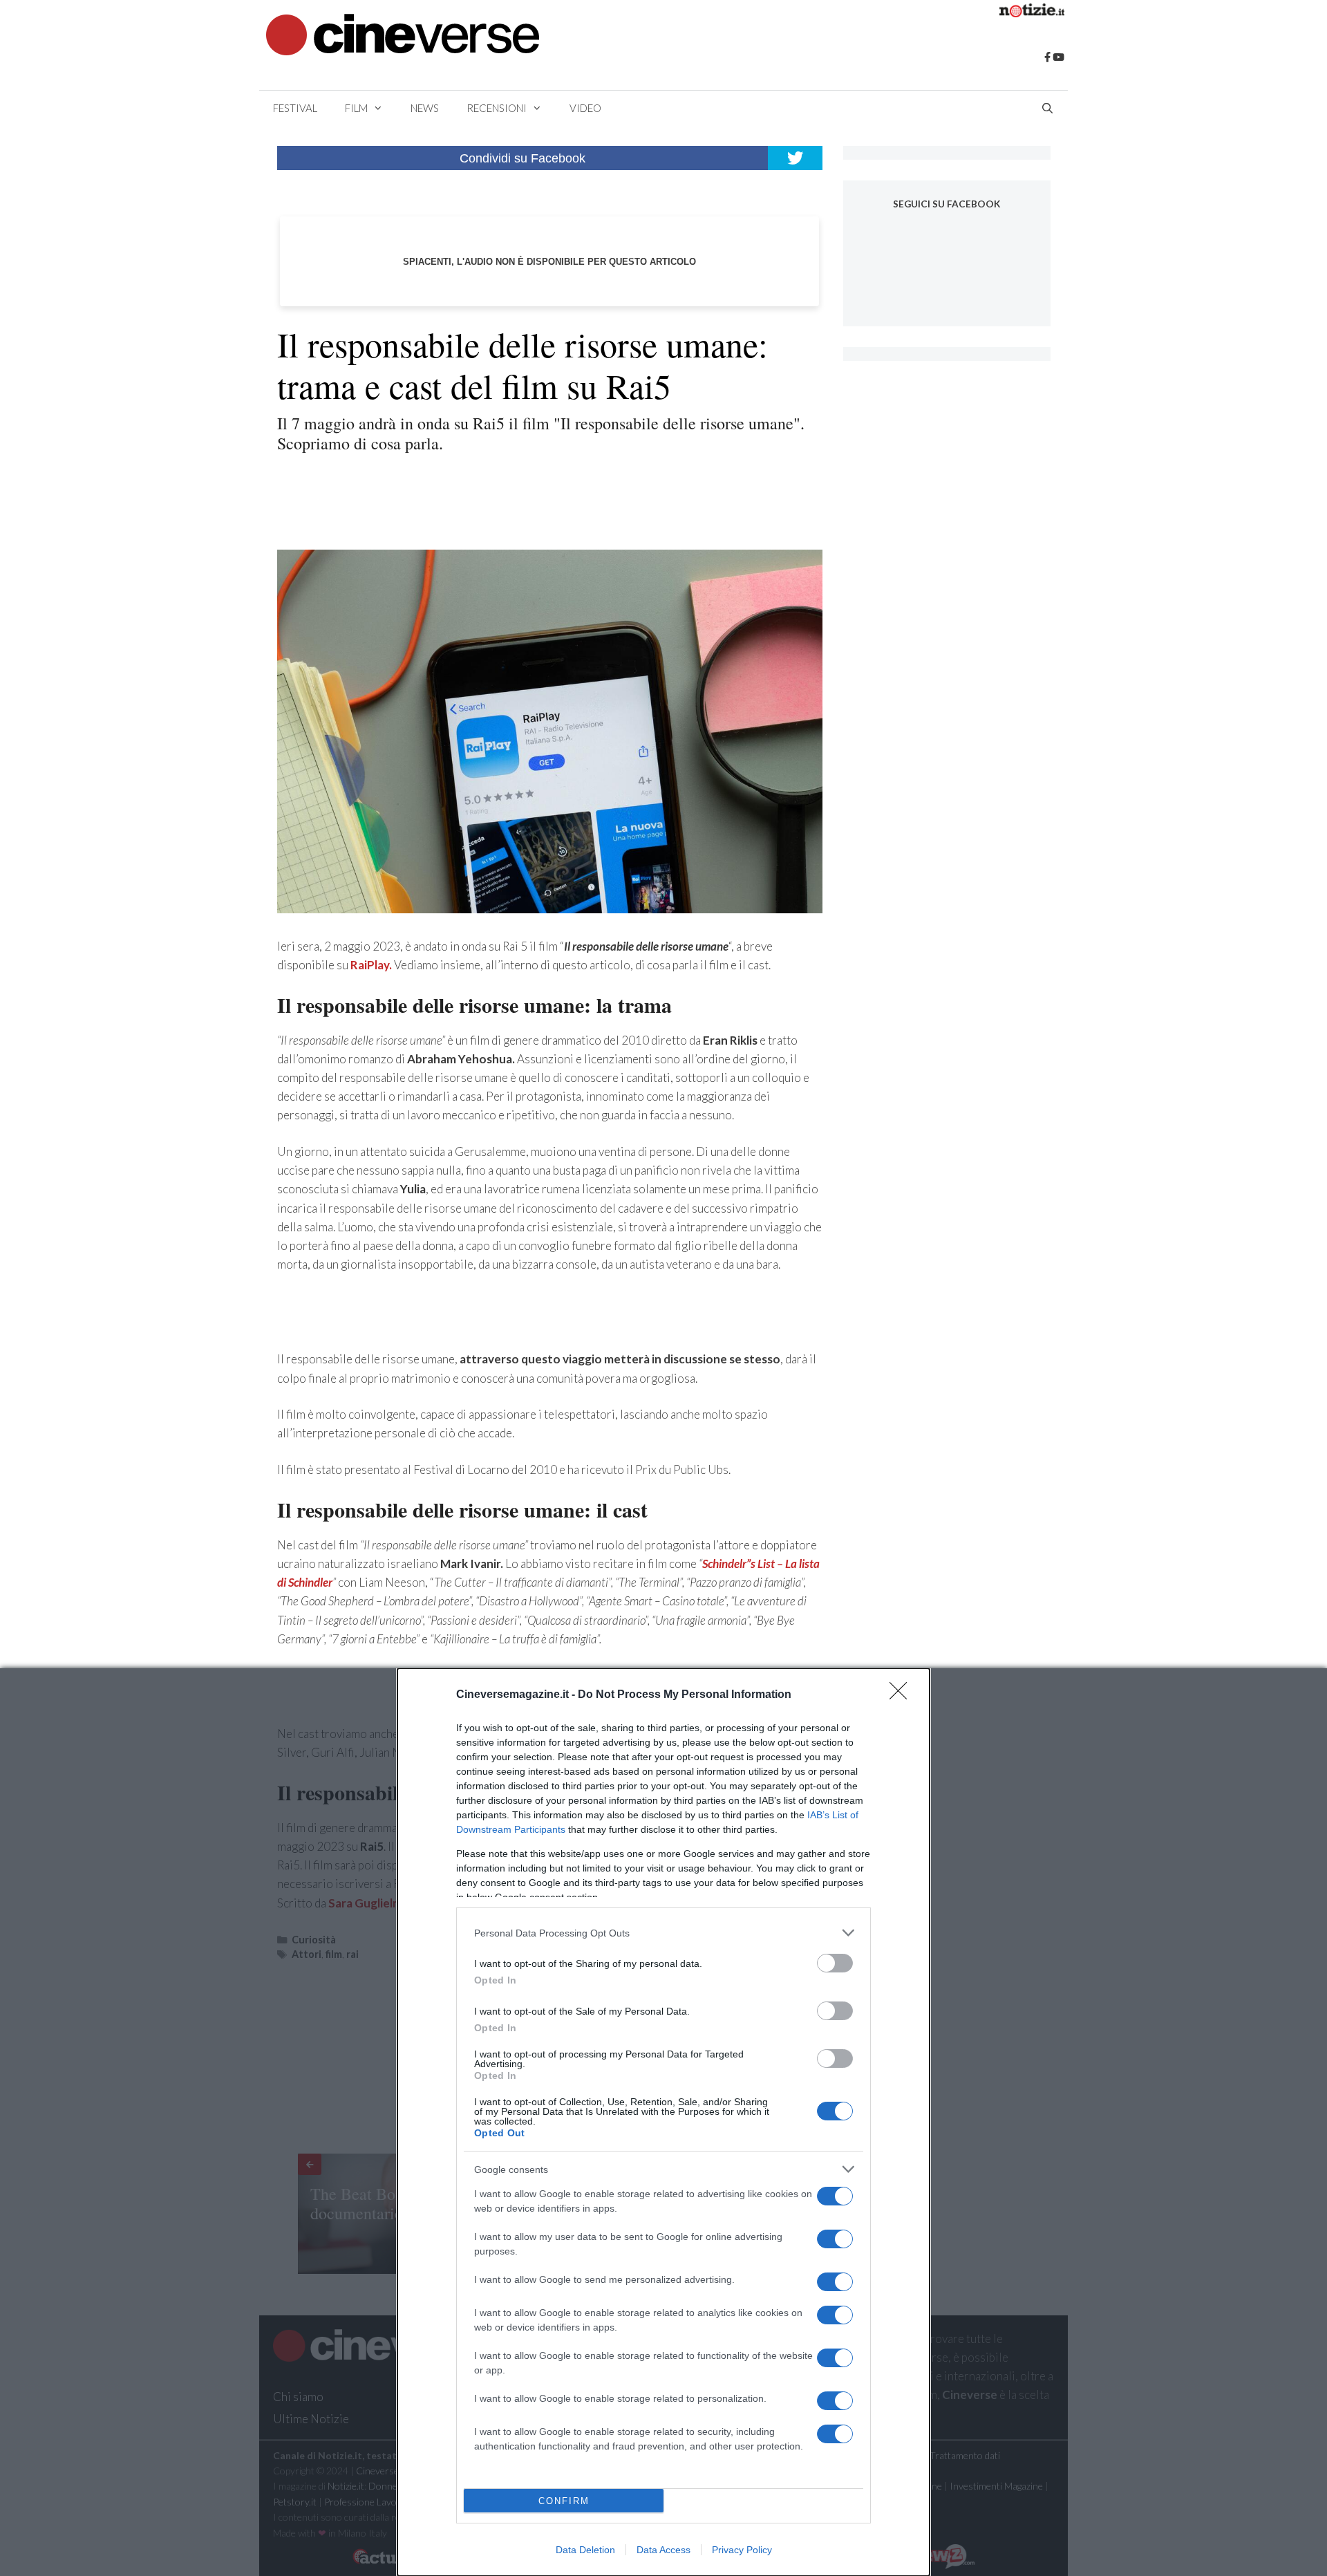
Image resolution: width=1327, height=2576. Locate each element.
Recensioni (497, 108)
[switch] (835, 1963)
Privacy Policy (742, 2550)
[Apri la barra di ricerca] (1047, 108)
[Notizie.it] (1032, 13)
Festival (295, 108)
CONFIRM (564, 2501)
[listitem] (663, 1933)
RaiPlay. (371, 965)
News (425, 108)
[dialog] (663, 2122)
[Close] (903, 1695)
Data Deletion (585, 2550)
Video (585, 108)
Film (356, 108)
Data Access (663, 2550)
